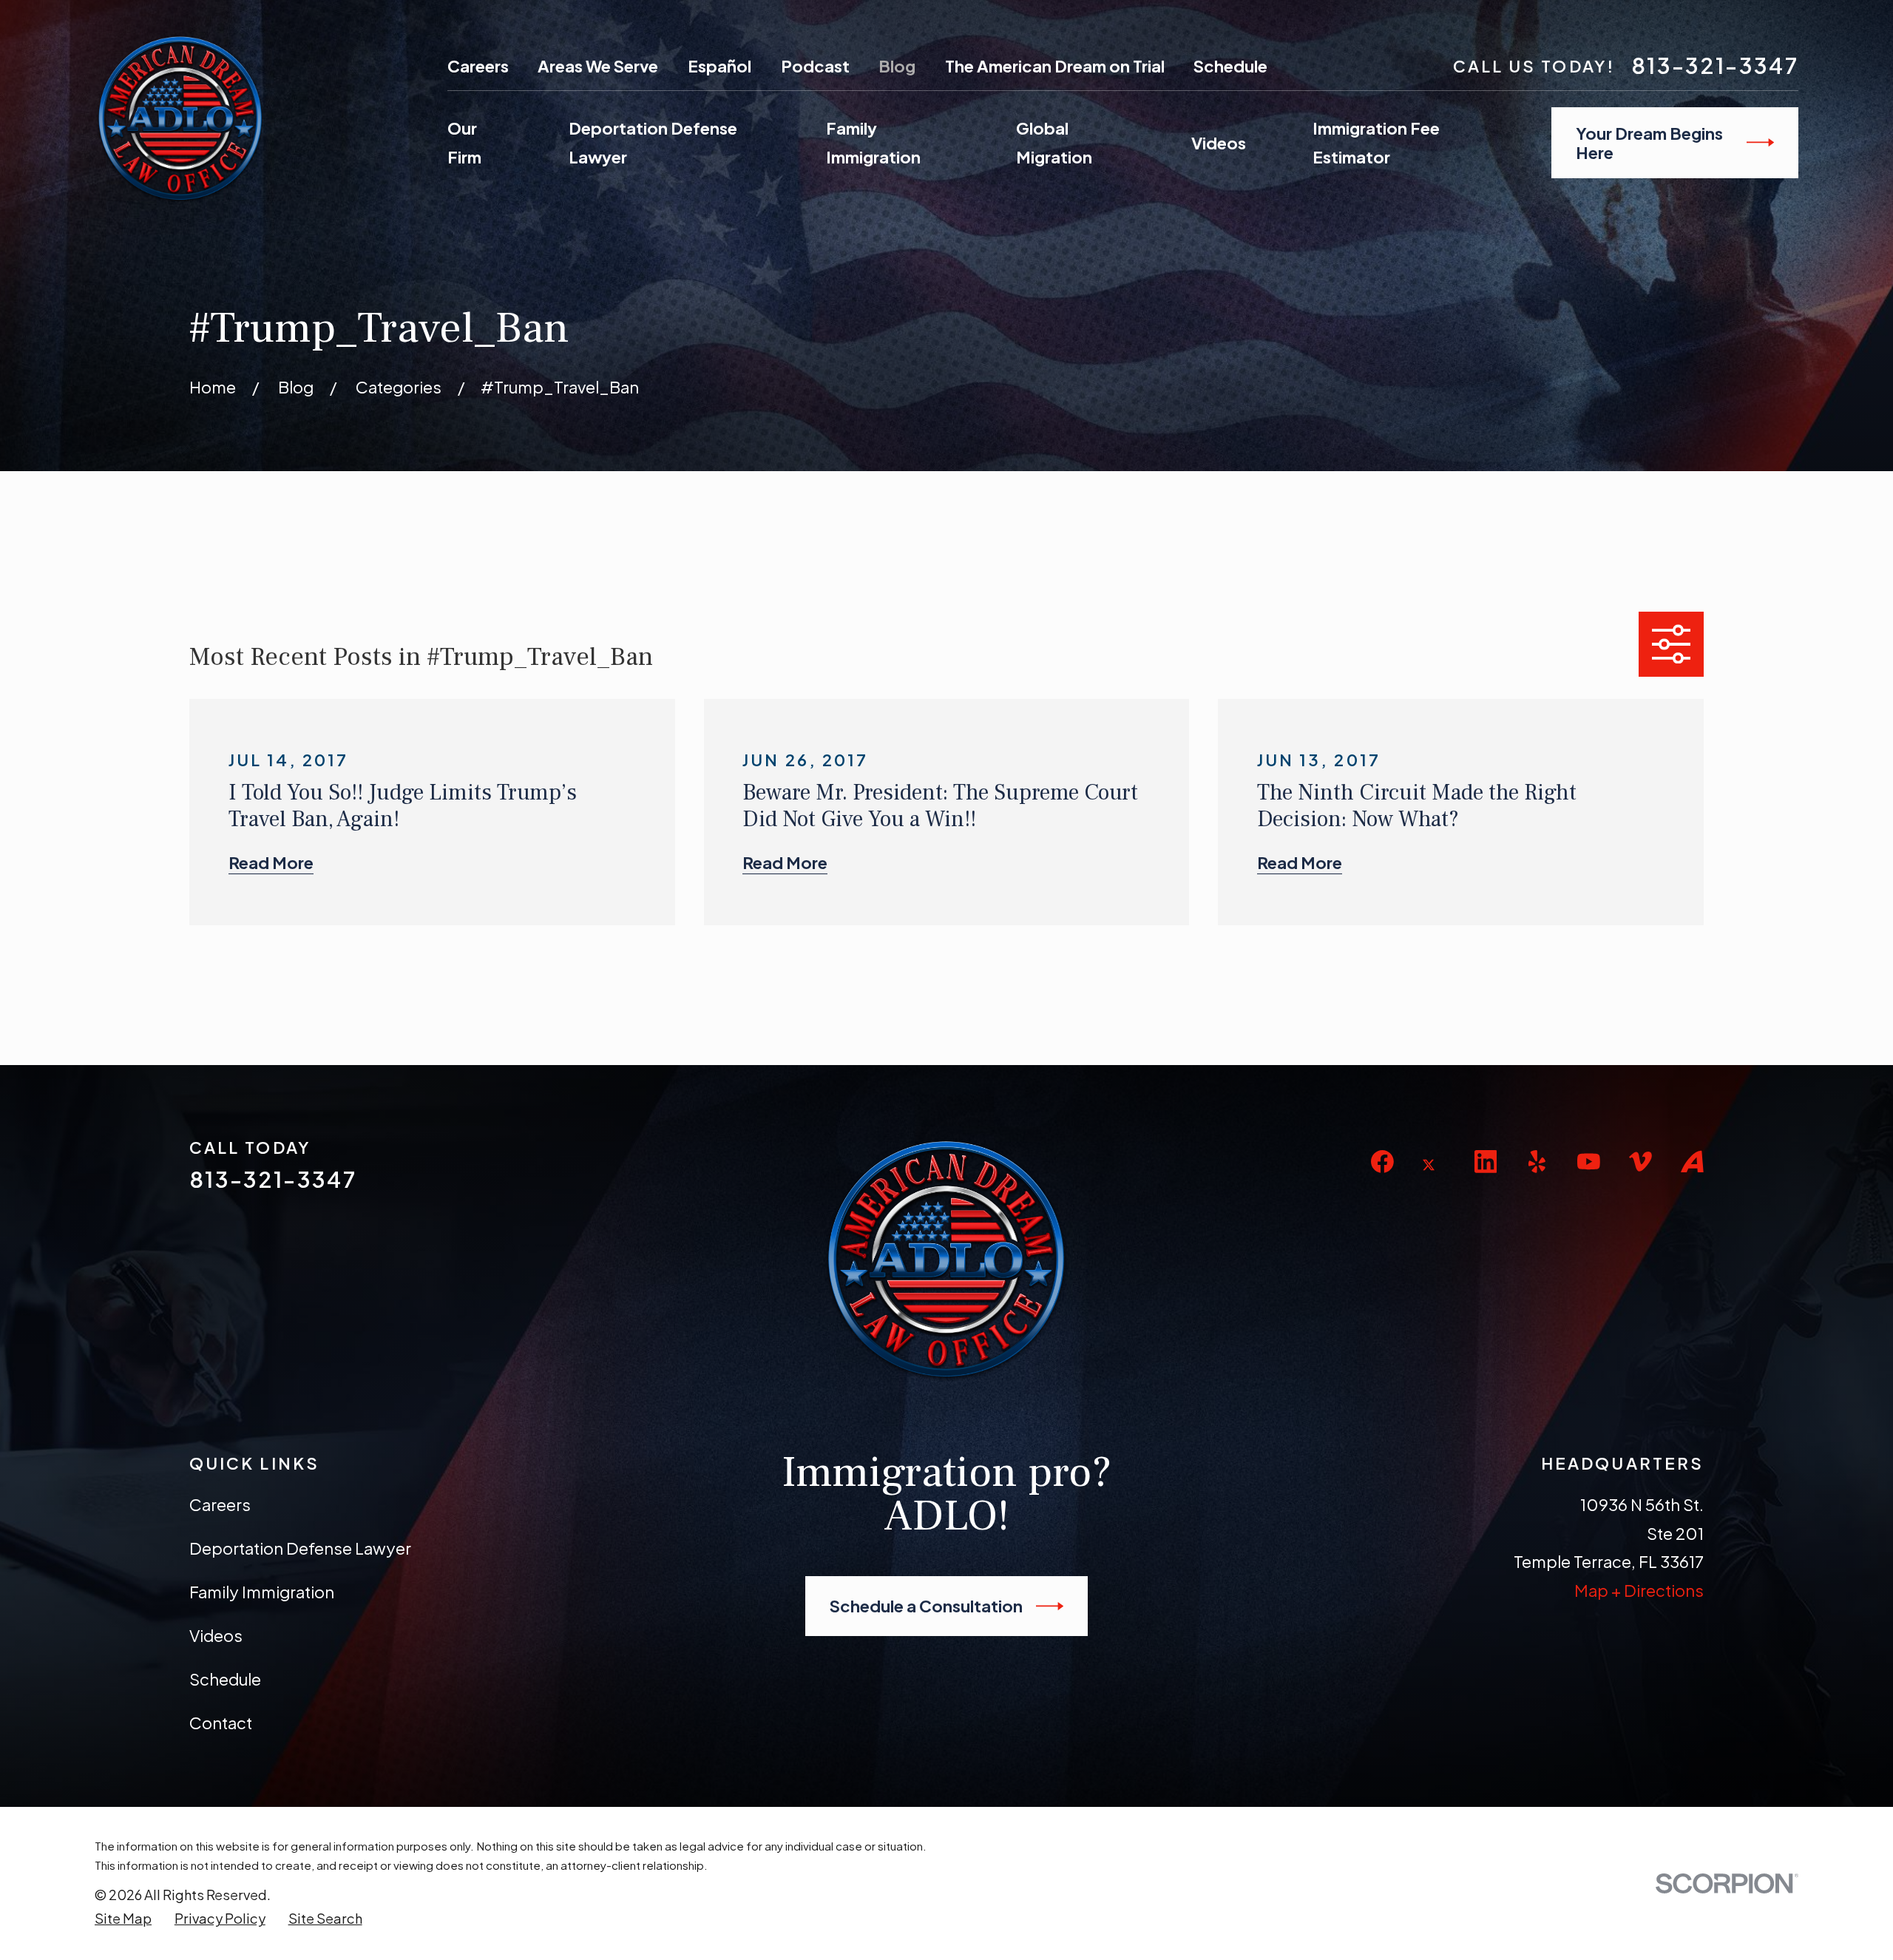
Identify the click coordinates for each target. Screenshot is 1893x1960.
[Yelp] (1537, 1162)
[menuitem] (123, 1919)
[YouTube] (1589, 1162)
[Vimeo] (1640, 1162)
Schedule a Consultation (926, 1606)
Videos (216, 1635)
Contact (221, 1723)
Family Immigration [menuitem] (873, 142)
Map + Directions (1639, 1590)
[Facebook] (1382, 1162)
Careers (478, 66)
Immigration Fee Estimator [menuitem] (1376, 142)
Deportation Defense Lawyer (300, 1548)
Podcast (815, 66)
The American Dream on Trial (1055, 66)
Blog (897, 66)
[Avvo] (1692, 1162)
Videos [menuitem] (1219, 143)
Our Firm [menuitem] (464, 142)
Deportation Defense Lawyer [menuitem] (653, 142)
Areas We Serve (598, 66)
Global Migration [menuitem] (1054, 142)
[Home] (180, 118)
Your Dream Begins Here (1649, 143)
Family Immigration (262, 1592)
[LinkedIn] (1486, 1162)
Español (719, 66)
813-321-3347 (1715, 65)
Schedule (1230, 66)
